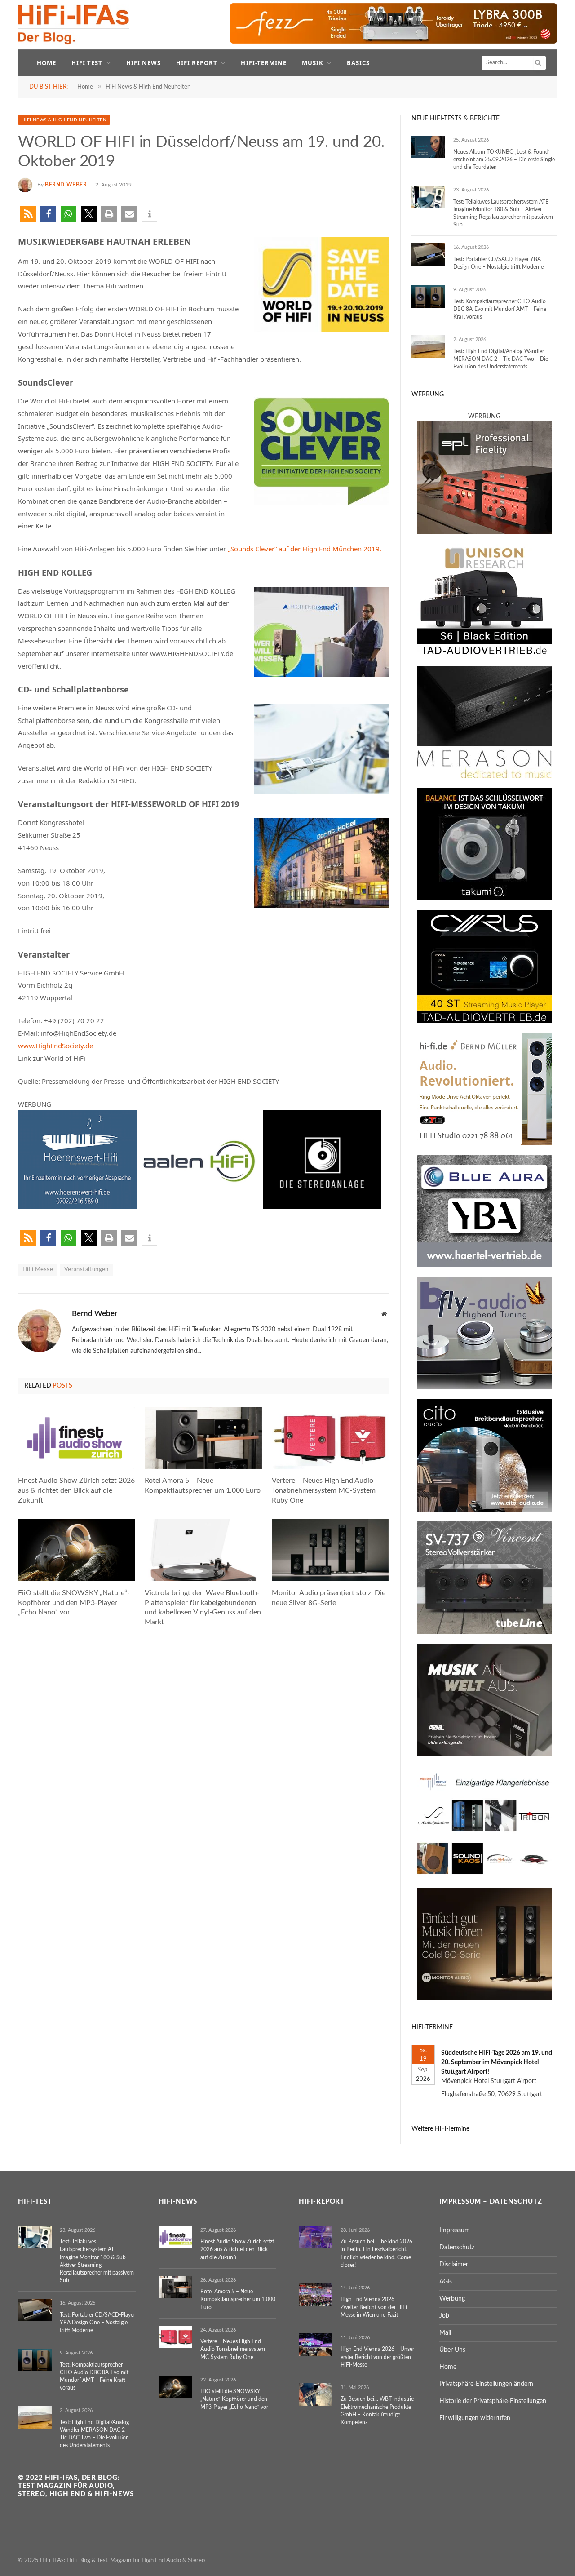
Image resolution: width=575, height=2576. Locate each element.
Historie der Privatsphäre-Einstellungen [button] (493, 2401)
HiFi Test (87, 63)
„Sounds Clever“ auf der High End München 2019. (305, 549)
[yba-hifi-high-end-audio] (484, 1265)
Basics (358, 63)
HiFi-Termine (263, 63)
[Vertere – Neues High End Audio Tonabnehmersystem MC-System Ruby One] (330, 1438)
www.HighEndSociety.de (55, 1046)
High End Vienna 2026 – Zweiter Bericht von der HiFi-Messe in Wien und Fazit (375, 2307)
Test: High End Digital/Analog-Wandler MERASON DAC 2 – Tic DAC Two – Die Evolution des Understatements (501, 359)
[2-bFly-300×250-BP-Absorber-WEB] (484, 1388)
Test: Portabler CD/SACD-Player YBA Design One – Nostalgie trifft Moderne (498, 263)
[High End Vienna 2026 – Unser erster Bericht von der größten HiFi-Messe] (316, 2345)
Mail (445, 2333)
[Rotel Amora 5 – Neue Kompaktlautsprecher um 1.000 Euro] (203, 1438)
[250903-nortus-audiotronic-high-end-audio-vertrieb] (484, 1876)
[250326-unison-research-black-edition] (484, 654)
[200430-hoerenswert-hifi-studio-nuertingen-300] (77, 1206)
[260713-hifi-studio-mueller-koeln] (484, 1143)
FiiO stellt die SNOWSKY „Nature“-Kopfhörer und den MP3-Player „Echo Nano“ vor (74, 1603)
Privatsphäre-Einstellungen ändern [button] (486, 2384)
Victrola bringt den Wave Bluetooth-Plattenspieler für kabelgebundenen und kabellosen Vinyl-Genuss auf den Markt (203, 1607)
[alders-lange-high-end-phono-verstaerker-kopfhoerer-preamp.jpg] (484, 1754)
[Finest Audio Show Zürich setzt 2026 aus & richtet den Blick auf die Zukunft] (76, 1438)
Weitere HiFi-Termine (440, 2129)
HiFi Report (197, 63)
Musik (313, 63)
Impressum (455, 2230)
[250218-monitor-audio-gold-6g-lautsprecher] (484, 1999)
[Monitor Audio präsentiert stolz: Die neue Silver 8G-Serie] (330, 1550)
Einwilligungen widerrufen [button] (475, 2418)
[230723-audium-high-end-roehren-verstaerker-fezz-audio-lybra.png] (394, 42)
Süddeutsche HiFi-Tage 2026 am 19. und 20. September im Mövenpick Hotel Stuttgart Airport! (497, 2062)
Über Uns (452, 2350)
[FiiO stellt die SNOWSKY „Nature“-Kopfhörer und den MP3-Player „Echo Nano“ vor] (76, 1550)
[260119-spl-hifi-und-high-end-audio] (484, 532)
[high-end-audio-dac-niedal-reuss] (484, 776)
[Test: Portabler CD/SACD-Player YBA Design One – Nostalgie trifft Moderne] (428, 254)
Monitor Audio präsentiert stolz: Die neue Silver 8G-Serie (329, 1598)
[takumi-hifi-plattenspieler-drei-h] (484, 899)
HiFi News (144, 63)
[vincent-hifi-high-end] (484, 1632)
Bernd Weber (66, 185)
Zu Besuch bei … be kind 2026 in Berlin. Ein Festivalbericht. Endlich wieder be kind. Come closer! (376, 2253)
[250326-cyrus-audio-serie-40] (484, 1021)
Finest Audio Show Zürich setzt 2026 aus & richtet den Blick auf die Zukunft (76, 1490)
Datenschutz (457, 2248)
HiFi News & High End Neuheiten (64, 120)
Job (444, 2316)
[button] (28, 214)
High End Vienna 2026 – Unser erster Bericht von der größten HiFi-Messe (377, 2357)
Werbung (452, 2299)
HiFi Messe (38, 1270)
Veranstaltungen (86, 1270)
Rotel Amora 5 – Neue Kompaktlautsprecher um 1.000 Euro (203, 1485)
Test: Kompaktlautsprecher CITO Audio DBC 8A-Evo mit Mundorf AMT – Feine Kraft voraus (500, 309)
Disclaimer (454, 2265)
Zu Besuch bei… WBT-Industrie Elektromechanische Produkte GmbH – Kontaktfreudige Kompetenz (377, 2410)
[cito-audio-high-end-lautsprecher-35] (484, 1510)
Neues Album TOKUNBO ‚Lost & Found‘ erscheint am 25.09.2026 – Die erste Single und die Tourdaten (504, 160)
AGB (446, 2282)
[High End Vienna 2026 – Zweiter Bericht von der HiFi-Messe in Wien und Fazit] (316, 2295)
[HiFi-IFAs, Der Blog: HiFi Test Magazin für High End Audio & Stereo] (74, 25)
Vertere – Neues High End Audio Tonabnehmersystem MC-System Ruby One (324, 1490)
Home (46, 63)
